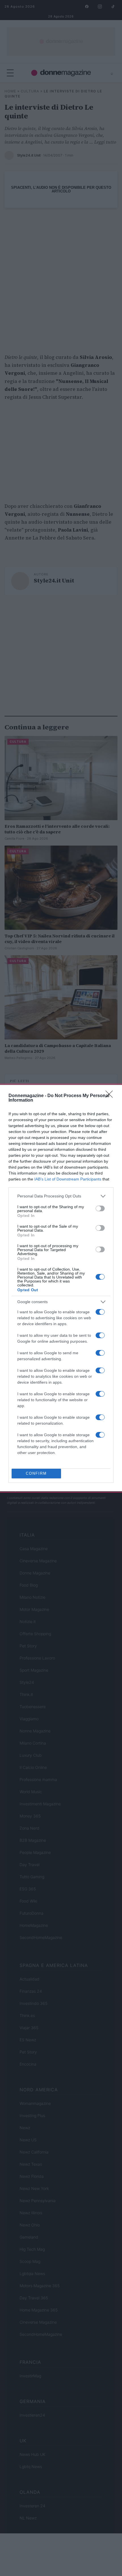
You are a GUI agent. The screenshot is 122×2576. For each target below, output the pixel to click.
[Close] (111, 1096)
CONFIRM (36, 1473)
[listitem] (61, 1196)
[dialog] (61, 1288)
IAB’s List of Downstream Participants (68, 1179)
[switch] (100, 1208)
